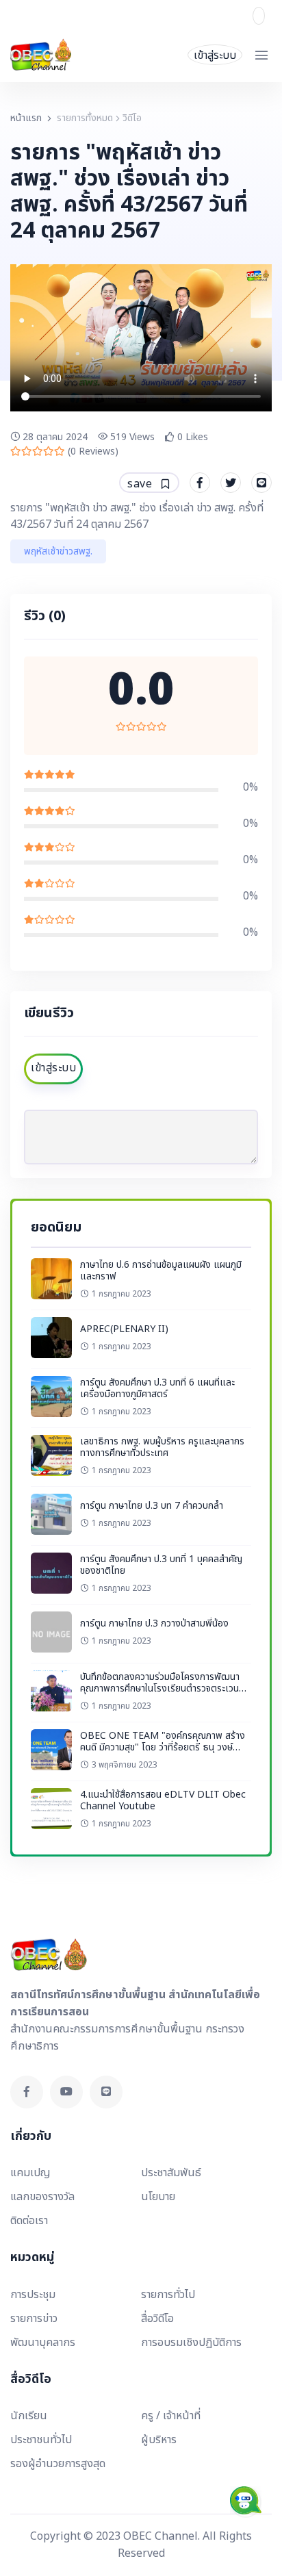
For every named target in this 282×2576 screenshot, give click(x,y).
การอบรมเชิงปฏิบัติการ (191, 2343)
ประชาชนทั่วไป (41, 2440)
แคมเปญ (30, 2173)
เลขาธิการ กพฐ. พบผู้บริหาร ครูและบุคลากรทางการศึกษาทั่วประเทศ (162, 1448)
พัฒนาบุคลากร (43, 2343)
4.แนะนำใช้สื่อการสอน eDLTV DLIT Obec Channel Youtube (163, 1801)
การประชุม (33, 2295)
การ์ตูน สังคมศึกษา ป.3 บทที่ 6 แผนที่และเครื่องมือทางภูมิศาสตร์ (157, 1389)
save (141, 484)
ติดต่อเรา (29, 2221)
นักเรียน (29, 2416)
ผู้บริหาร (159, 2440)
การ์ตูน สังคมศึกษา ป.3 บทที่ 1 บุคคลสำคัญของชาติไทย (161, 1565)
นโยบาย (158, 2197)
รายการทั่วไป (168, 2295)
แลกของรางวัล (42, 2197)
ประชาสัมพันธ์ (171, 2173)
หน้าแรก (26, 118)
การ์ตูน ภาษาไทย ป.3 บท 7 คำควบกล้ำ (152, 1506)
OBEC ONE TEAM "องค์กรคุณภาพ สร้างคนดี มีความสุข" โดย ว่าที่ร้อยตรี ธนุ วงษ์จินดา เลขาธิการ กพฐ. (163, 1748)
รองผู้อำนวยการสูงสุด (58, 2464)
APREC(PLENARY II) (124, 1329)
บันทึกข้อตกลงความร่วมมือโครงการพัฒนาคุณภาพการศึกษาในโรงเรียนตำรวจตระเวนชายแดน (160, 1689)
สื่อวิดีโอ (157, 2319)
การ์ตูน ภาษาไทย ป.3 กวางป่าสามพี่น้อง (154, 1623)
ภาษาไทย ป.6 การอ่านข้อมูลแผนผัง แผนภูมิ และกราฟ (161, 1271)
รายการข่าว (34, 2319)
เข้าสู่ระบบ (215, 55)
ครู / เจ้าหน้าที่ (171, 2416)
